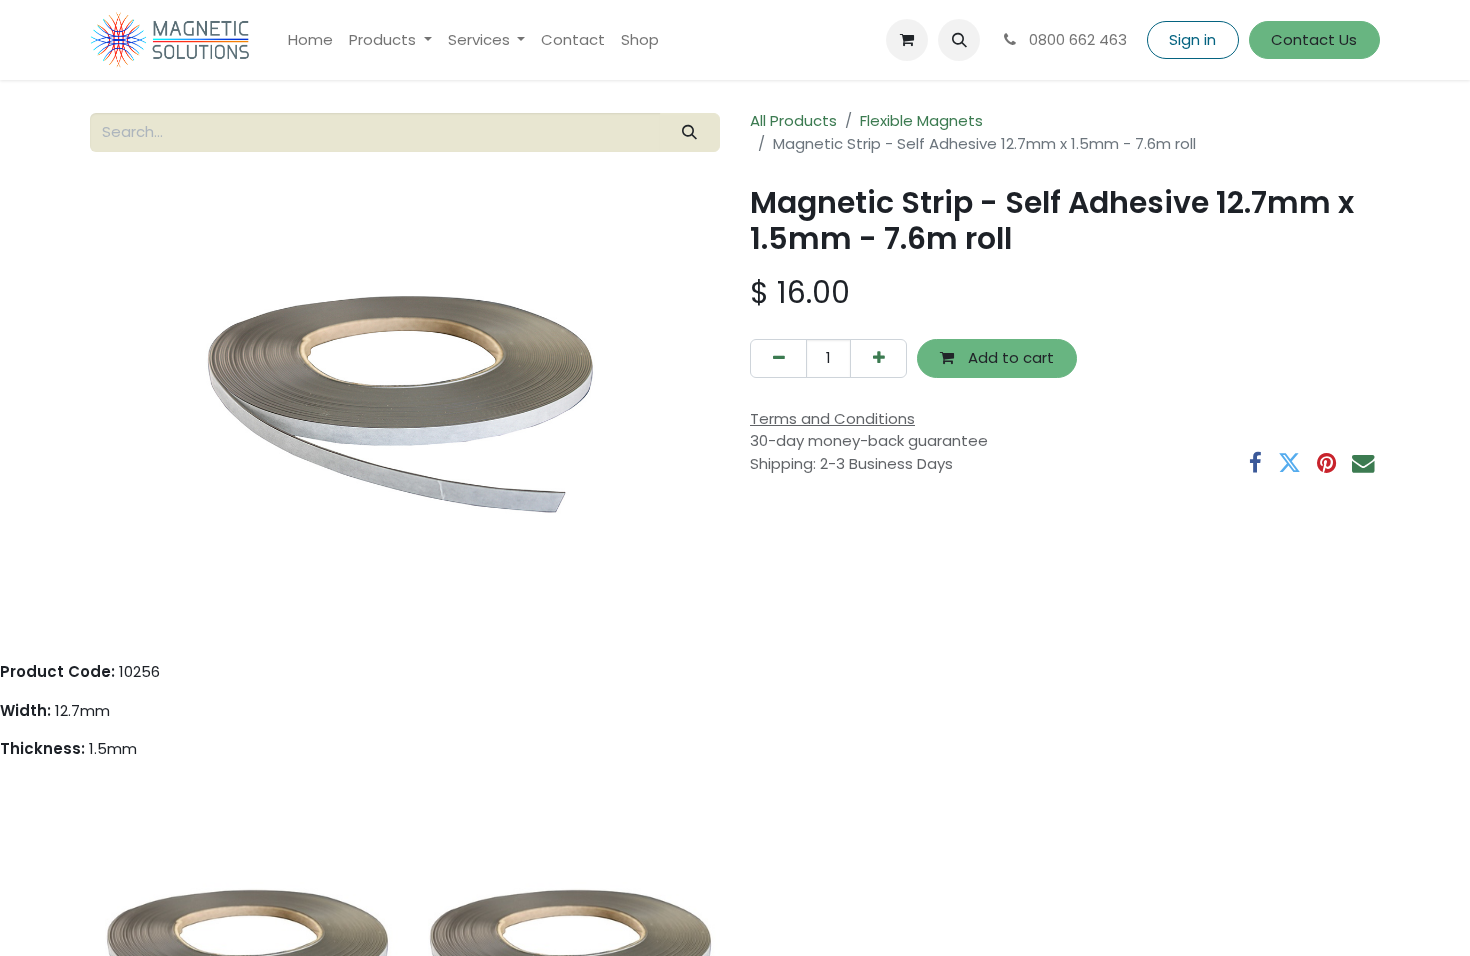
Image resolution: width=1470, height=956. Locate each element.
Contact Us (1314, 39)
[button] (959, 40)
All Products (793, 120)
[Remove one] (778, 358)
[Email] (1363, 463)
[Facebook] (1255, 463)
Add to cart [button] (1009, 357)
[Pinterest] (1326, 463)
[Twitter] (1289, 463)
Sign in (1192, 39)
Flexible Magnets (921, 120)
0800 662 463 (1076, 39)
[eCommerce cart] (907, 40)
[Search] (690, 132)
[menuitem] (310, 40)
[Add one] (878, 358)
